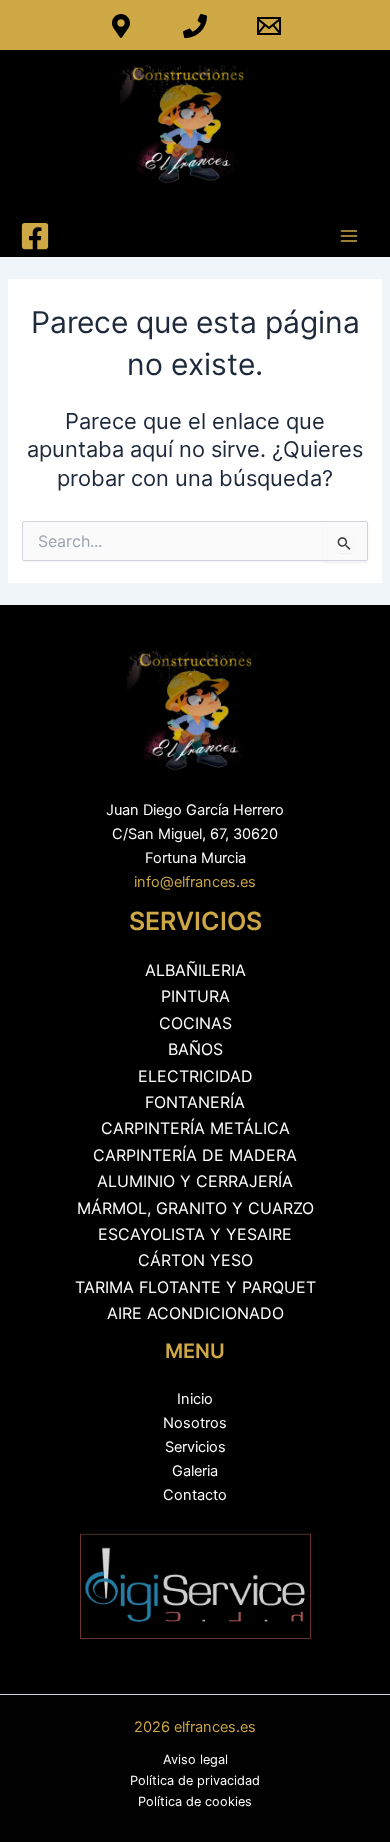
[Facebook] (35, 236)
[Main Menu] (349, 236)
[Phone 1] (195, 26)
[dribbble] (121, 26)
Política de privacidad (195, 1780)
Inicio (195, 1399)
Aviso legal (195, 1759)
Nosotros (195, 1423)
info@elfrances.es (195, 882)
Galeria (195, 1471)
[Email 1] (269, 26)
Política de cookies (195, 1801)
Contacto (195, 1495)
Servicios (195, 1447)
